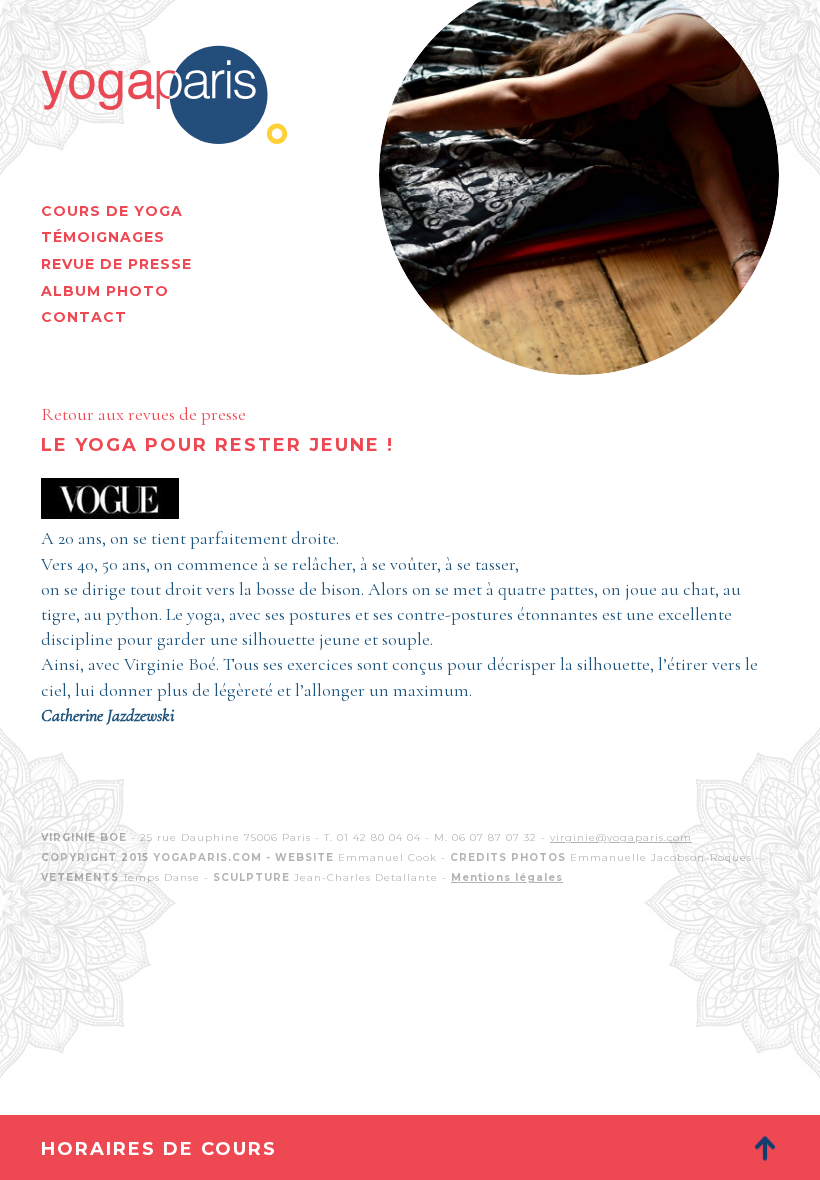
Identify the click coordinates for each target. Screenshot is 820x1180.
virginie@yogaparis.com (621, 837)
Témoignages (103, 237)
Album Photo (105, 291)
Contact (84, 317)
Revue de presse (116, 264)
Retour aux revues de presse (143, 414)
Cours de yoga (112, 211)
